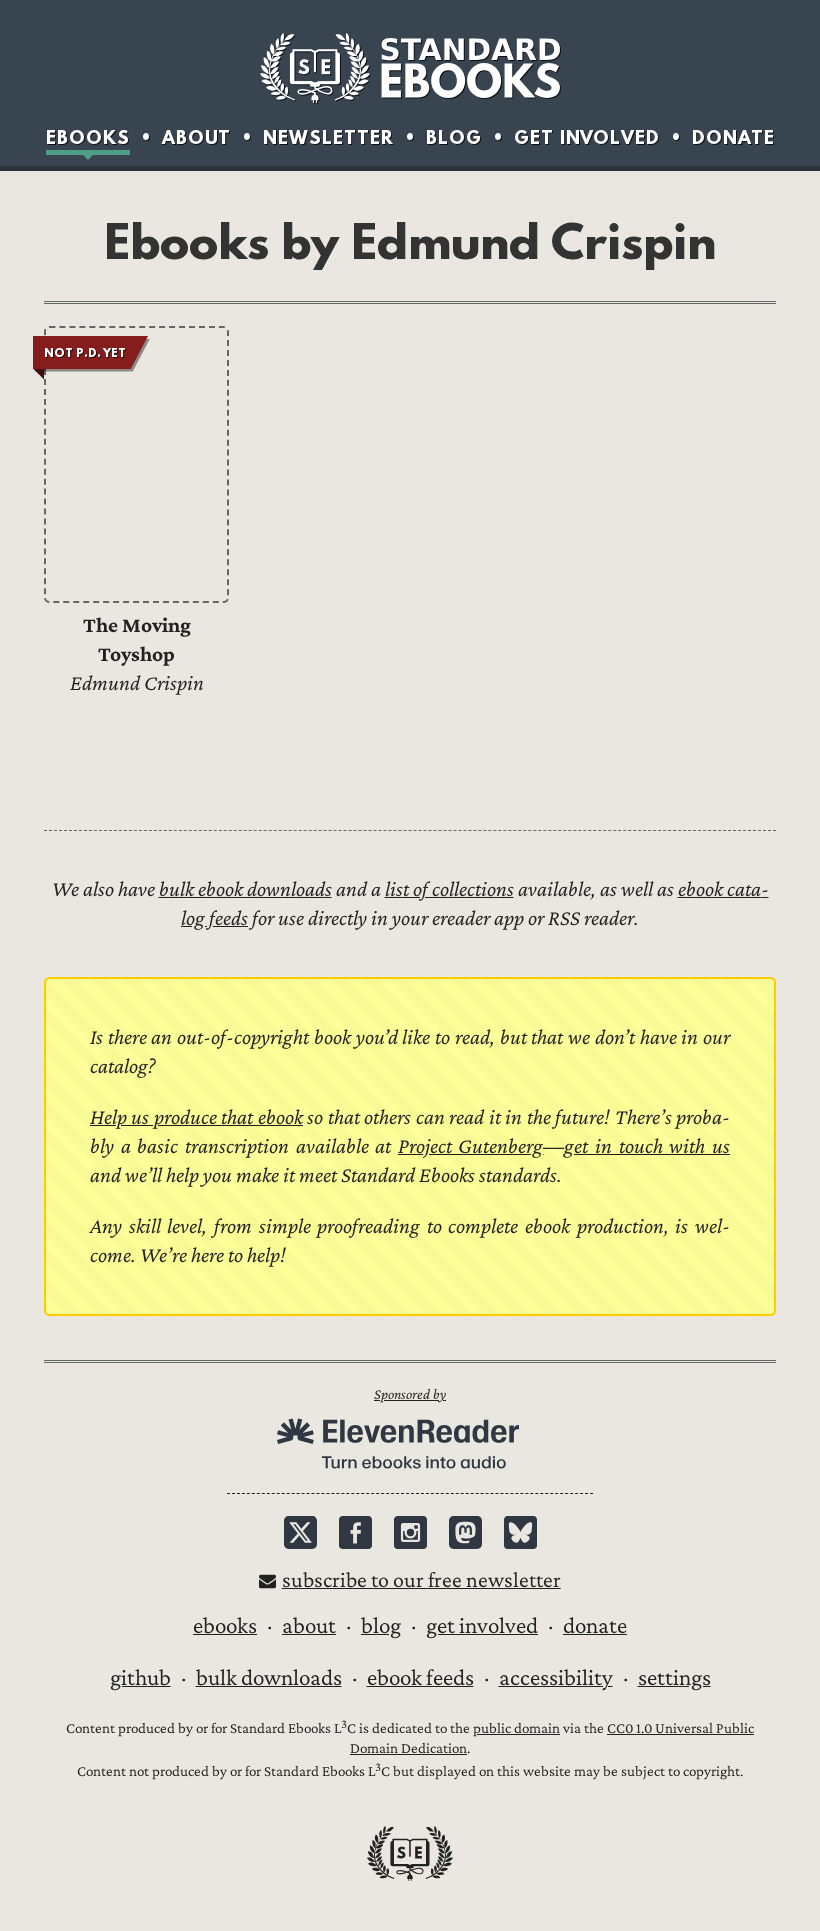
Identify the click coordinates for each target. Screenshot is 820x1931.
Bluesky (520, 1532)
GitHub (140, 1678)
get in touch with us (647, 1146)
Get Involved (587, 137)
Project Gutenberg (471, 1146)
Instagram (410, 1532)
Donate (733, 137)
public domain (516, 1728)
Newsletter (328, 137)
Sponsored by (410, 1394)
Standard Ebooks (410, 68)
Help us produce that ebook (196, 1117)
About (196, 137)
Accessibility (556, 1678)
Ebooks (88, 137)
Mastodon (465, 1532)
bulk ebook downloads (245, 889)
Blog (454, 137)
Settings (674, 1678)
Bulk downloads (269, 1678)
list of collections (449, 889)
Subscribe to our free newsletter (421, 1580)
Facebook (355, 1532)
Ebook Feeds (420, 1678)
